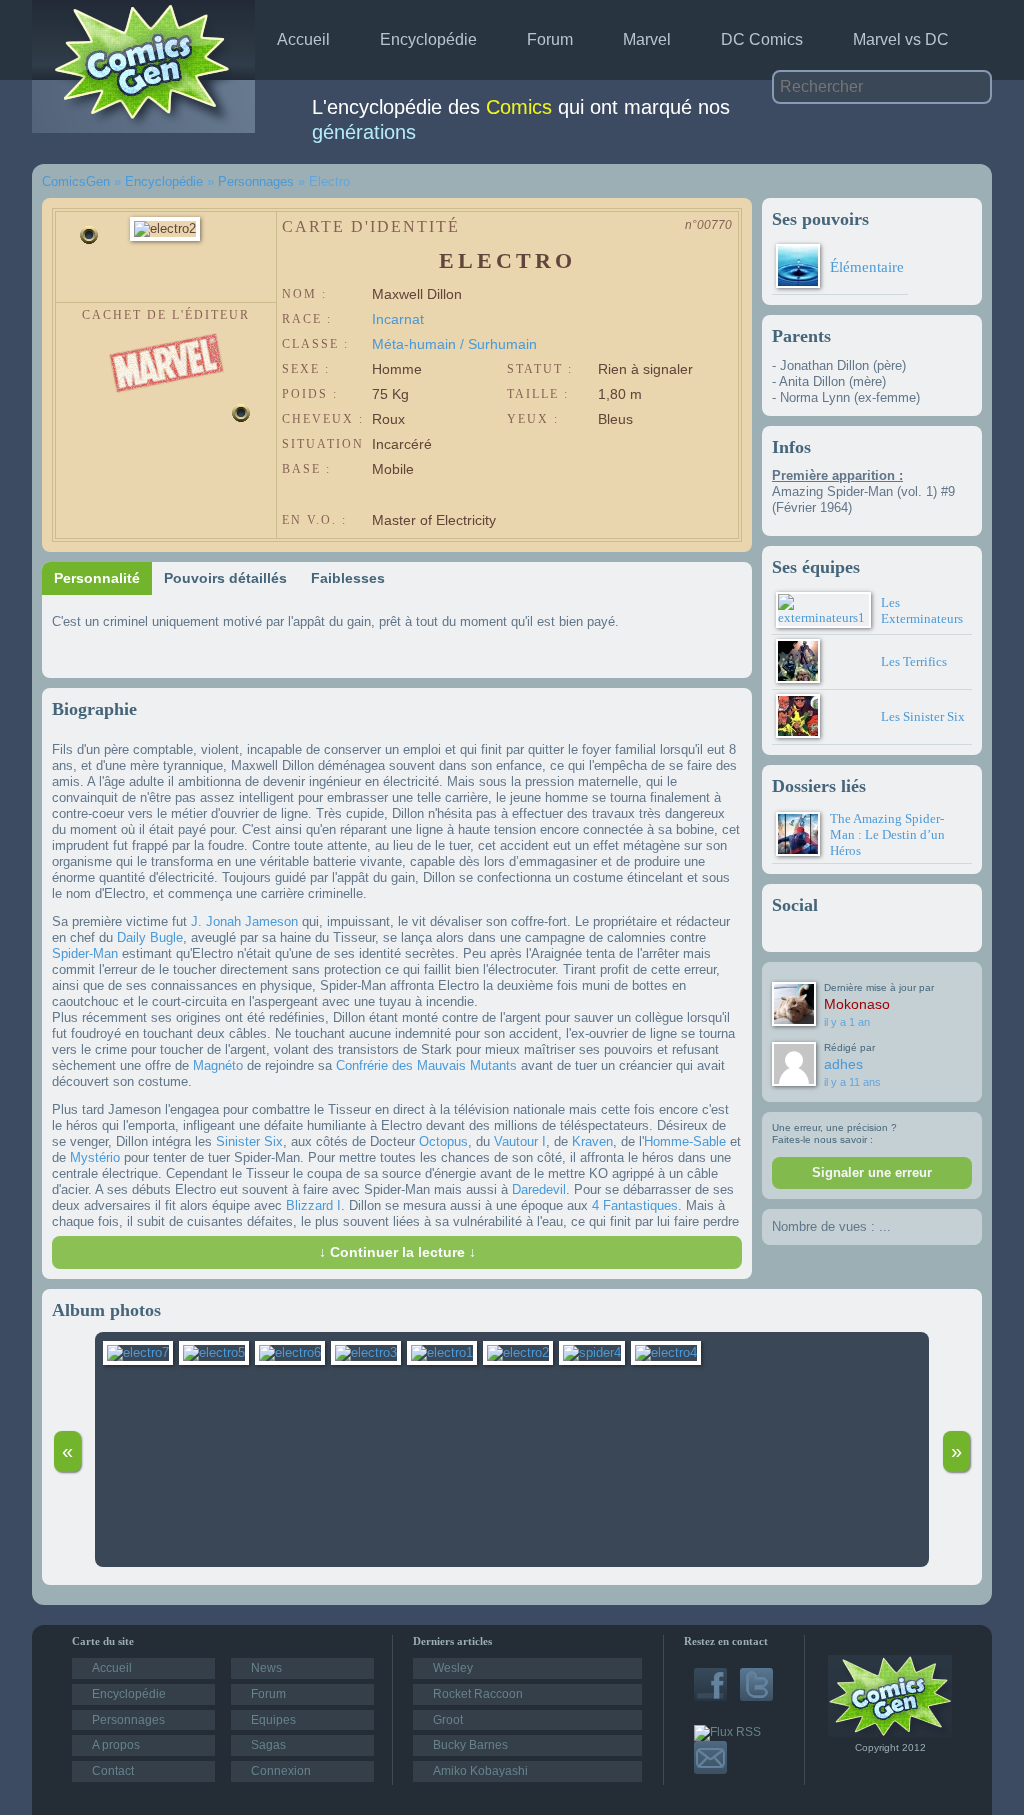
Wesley (453, 1668)
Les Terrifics (914, 661)
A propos (116, 1745)
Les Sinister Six (923, 716)
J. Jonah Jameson (244, 921)
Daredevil (539, 1189)
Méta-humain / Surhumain (454, 344)
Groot (448, 1720)
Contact (113, 1771)
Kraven (592, 1141)
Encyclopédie (428, 39)
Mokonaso (857, 1004)
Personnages (256, 181)
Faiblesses (348, 578)
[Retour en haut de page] (26, 1549)
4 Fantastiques (635, 1205)
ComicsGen (76, 181)
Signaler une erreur (872, 1172)
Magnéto (218, 1065)
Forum (550, 39)
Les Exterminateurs (922, 610)
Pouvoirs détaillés (225, 578)
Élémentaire (867, 267)
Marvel (647, 39)
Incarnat (398, 319)
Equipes (273, 1720)
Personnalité (97, 578)
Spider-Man (85, 953)
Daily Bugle (150, 937)
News (266, 1668)
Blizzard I (313, 1205)
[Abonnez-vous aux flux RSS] (727, 1732)
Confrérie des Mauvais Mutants (426, 1065)
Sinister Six (249, 1141)
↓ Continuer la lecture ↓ (397, 1252)
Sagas (268, 1745)
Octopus (443, 1141)
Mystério (95, 1157)
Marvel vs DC (901, 39)
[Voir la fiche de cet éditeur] (166, 340)
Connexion (281, 1771)
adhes (843, 1064)
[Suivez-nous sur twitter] (756, 1697)
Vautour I (520, 1141)
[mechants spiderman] (595, 1352)
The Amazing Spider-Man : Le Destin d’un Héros (887, 834)
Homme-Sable (685, 1141)
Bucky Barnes (470, 1745)
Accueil (303, 39)
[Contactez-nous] (710, 1770)
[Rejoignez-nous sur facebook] (710, 1697)
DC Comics (762, 39)
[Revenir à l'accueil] (890, 1733)
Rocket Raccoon (478, 1694)
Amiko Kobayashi (480, 1771)
